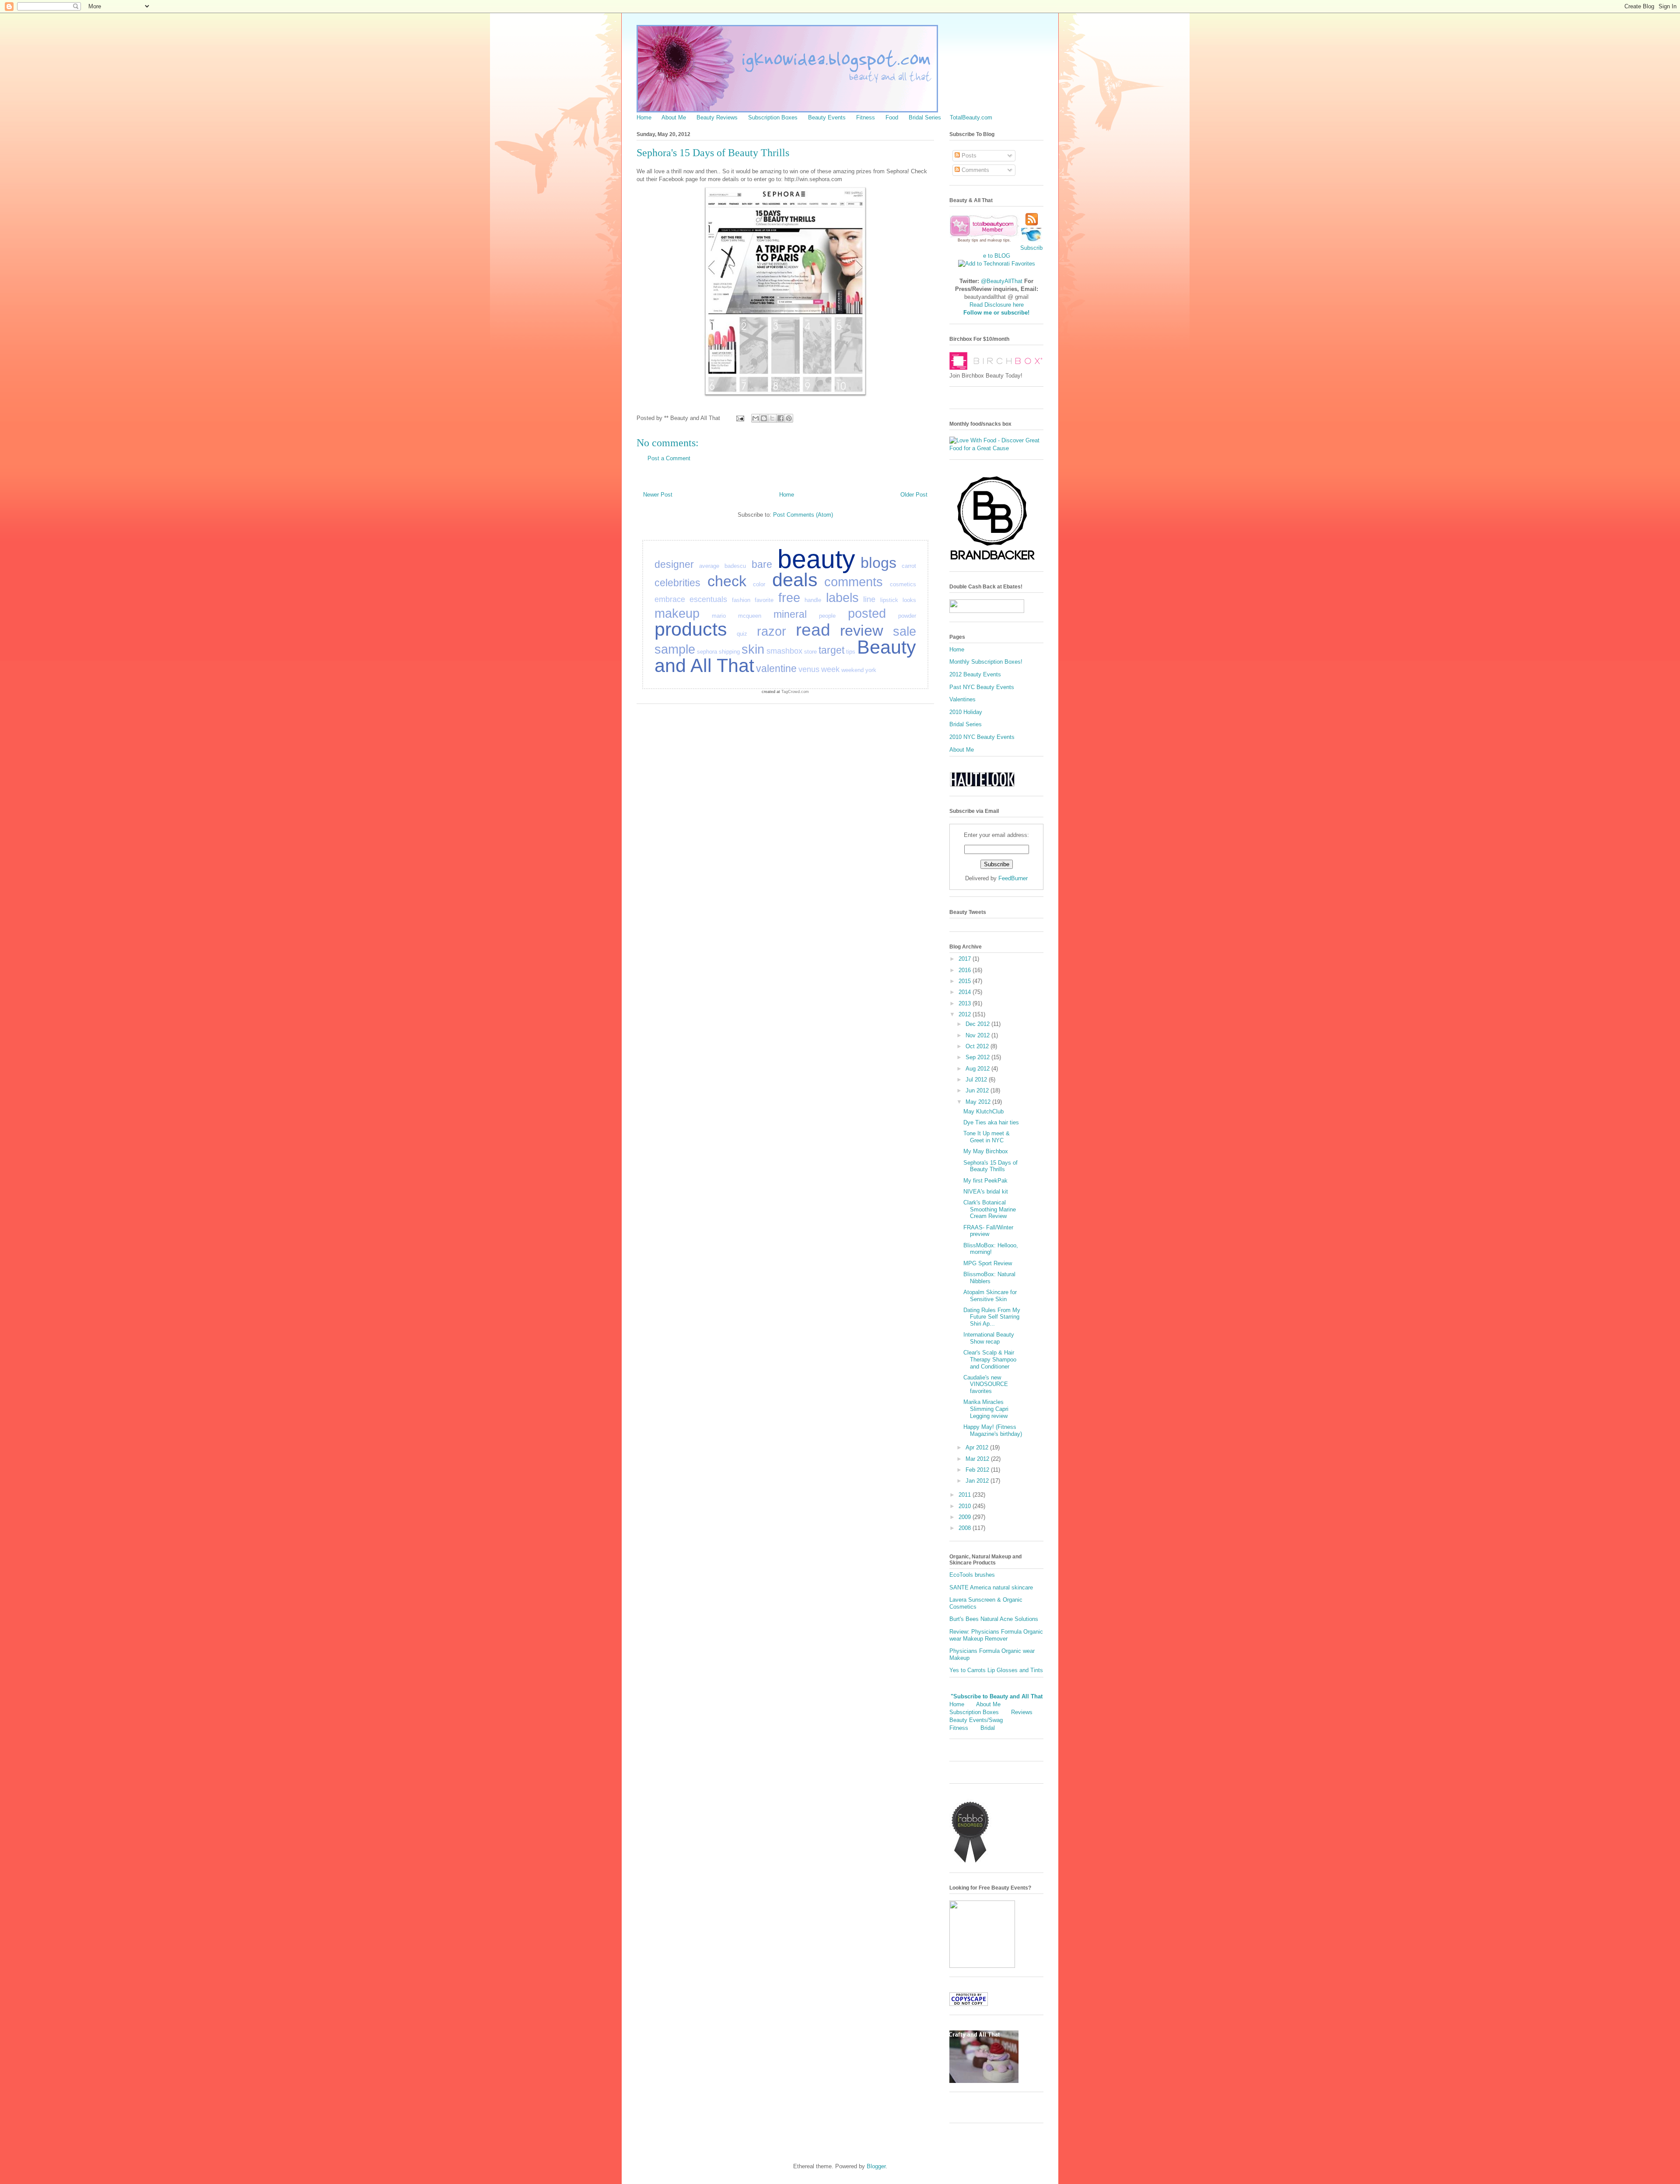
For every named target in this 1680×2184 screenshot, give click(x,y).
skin (753, 649)
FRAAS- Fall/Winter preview (988, 1231)
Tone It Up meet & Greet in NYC (987, 1137)
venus (809, 669)
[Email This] (756, 418)
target (831, 650)
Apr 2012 (978, 1447)
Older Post (914, 495)
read (813, 630)
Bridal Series (925, 117)
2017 (966, 959)
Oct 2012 (978, 1046)
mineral (790, 614)
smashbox (784, 651)
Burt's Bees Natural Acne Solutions (994, 1619)
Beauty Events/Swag (976, 1720)
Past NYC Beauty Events (982, 687)
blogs (878, 563)
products (691, 629)
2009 (966, 1517)
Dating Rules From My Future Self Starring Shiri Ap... (992, 1317)
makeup (677, 613)
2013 (966, 1003)
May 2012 (979, 1102)
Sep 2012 (978, 1057)
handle (813, 600)
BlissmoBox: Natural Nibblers (989, 1278)
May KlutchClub (983, 1111)
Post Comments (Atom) (803, 515)
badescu (735, 566)
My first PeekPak (985, 1181)
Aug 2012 (978, 1069)
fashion (741, 600)
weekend (852, 670)
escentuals (708, 599)
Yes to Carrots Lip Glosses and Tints (996, 1670)
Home (644, 117)
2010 (966, 1506)
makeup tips (999, 240)
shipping (729, 652)
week (830, 669)
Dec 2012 (978, 1024)
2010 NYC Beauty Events (982, 737)
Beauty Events (827, 117)
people (827, 616)
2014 (966, 992)
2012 (966, 1014)
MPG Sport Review (988, 1263)
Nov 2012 (978, 1035)
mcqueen (750, 616)
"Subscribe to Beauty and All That (997, 1696)
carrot (909, 566)
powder (907, 616)
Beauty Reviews (717, 117)
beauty (816, 559)
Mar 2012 (978, 1459)
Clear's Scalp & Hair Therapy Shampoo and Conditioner (990, 1359)
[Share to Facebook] (780, 418)
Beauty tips (968, 240)
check (727, 581)
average (709, 566)
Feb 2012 (978, 1470)
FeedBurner (1013, 878)
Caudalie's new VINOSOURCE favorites (986, 1384)
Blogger (876, 2166)
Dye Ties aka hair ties (991, 1122)
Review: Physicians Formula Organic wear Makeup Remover (996, 1635)
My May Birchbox (986, 1151)
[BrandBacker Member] (993, 561)
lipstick (889, 600)
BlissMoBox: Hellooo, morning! (991, 1249)
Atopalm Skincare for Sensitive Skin (990, 1296)
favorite (764, 600)
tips (851, 652)
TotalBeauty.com (971, 117)
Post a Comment (669, 458)
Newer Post (658, 495)
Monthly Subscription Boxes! (986, 662)
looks (909, 600)
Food (892, 117)
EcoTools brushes (972, 1575)
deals (795, 580)
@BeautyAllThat (1002, 281)
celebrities (677, 583)
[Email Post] (740, 418)
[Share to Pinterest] (789, 418)
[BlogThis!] (764, 418)
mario (719, 616)
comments (854, 582)
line (869, 599)
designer (674, 564)
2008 (966, 1528)
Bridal (988, 1728)
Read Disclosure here (997, 305)
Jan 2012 (978, 1481)
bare (762, 564)
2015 (966, 981)
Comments (975, 170)
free (789, 598)
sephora (707, 652)
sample (675, 649)
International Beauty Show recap (989, 1338)
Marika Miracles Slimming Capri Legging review (986, 1409)
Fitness (866, 117)
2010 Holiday (966, 712)
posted (867, 613)
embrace (670, 599)
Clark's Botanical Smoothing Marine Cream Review (990, 1209)
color (759, 584)
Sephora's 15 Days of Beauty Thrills (990, 1166)
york (871, 670)
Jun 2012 (978, 1090)
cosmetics (903, 584)
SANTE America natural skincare (991, 1587)
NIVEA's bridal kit (986, 1192)
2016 (966, 970)
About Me (674, 117)
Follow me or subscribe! (996, 313)
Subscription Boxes (773, 117)
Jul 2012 (977, 1080)
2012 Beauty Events (975, 674)
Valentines (962, 699)
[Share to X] (772, 418)
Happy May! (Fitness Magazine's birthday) (993, 1430)
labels (842, 598)
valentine (776, 668)
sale (905, 631)
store (810, 652)
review (862, 630)
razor (772, 631)
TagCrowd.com (795, 692)
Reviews (1022, 1712)
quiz (742, 634)
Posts (968, 156)
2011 (966, 1495)
